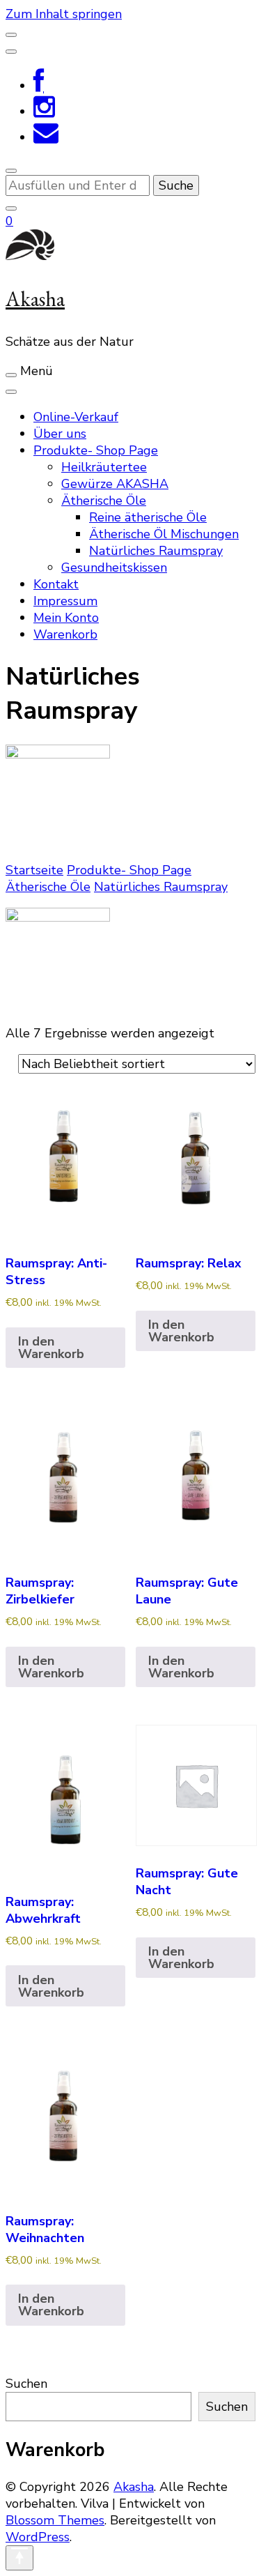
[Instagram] (44, 112)
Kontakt (56, 584)
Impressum (65, 601)
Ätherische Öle (104, 501)
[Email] (46, 137)
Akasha (35, 299)
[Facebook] (39, 86)
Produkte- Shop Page (96, 450)
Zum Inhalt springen (64, 14)
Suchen (26, 2384)
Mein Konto (66, 618)
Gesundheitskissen (114, 567)
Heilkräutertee (104, 467)
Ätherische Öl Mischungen (164, 534)
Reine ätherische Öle (148, 517)
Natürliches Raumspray (156, 551)
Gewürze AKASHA (115, 484)
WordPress (38, 2537)
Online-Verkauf (76, 417)
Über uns (60, 434)
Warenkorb (65, 634)
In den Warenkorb (51, 1348)
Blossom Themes (55, 2520)
